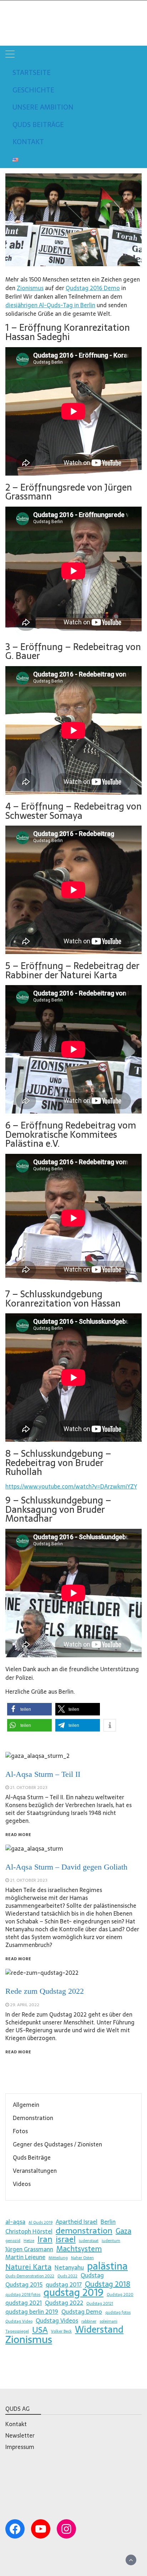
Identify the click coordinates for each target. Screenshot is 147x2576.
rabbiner (89, 2321)
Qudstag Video (19, 2321)
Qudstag (27, 18)
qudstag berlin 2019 (32, 2312)
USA (40, 2330)
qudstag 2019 (73, 2292)
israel (66, 2239)
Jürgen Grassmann (29, 2249)
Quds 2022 (67, 2276)
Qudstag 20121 (100, 2304)
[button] (29, 1709)
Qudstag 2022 (64, 2303)
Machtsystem (79, 2249)
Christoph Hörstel (29, 2231)
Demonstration (33, 2118)
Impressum (20, 2447)
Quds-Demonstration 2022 (30, 2276)
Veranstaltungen (35, 2171)
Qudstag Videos (57, 2321)
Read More (18, 2052)
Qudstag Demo (82, 2312)
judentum (111, 2241)
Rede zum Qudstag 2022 (45, 1991)
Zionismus (30, 288)
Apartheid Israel (77, 2222)
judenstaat (89, 2241)
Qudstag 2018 (108, 2284)
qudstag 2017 (64, 2285)
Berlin (108, 2222)
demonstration (84, 2231)
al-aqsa (15, 2222)
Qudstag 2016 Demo (93, 288)
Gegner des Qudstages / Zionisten (57, 2144)
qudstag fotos (118, 2313)
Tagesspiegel (17, 2331)
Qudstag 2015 (24, 2285)
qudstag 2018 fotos (23, 2295)
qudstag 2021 (24, 2303)
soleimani (108, 2321)
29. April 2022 (25, 2005)
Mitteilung (58, 2258)
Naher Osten (82, 2258)
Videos (22, 2184)
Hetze (29, 2241)
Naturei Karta (28, 2267)
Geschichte (33, 90)
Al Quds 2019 (40, 2223)
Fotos (20, 2131)
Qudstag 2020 (120, 2295)
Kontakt (28, 142)
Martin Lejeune (25, 2257)
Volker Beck (61, 2331)
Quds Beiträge (38, 125)
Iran (45, 2239)
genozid (13, 2241)
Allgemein (26, 2105)
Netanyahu (69, 2267)
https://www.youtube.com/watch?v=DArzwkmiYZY (71, 1486)
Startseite (32, 73)
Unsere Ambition (43, 107)
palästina (107, 2266)
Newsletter (20, 2435)
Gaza (123, 2231)
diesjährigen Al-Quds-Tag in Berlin (50, 305)
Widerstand (99, 2329)
